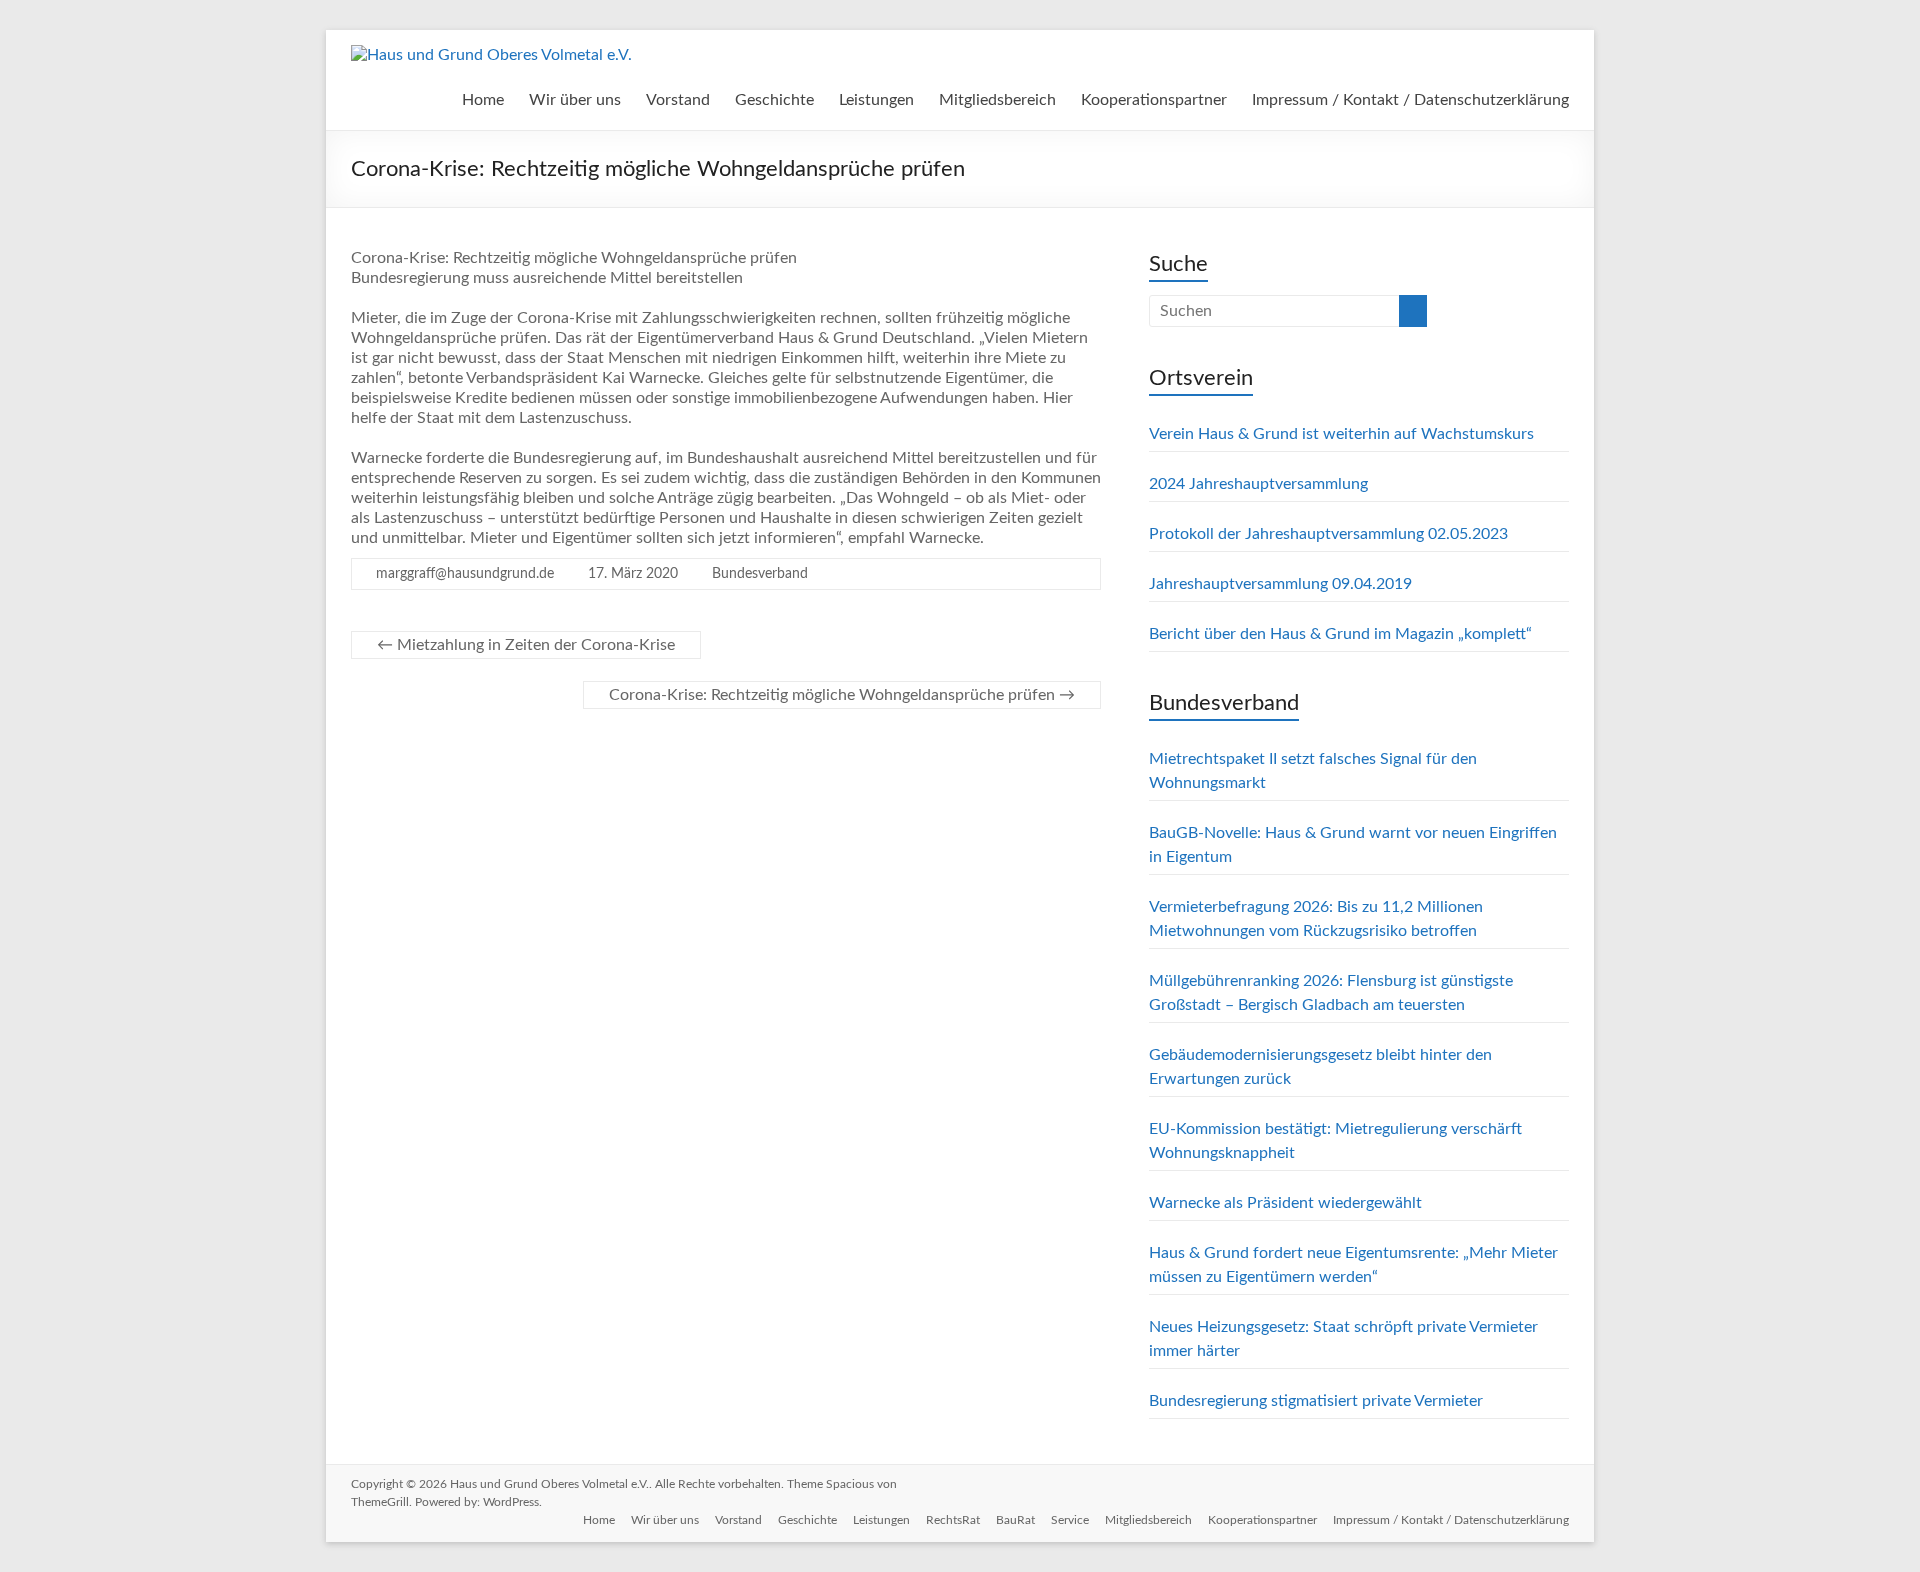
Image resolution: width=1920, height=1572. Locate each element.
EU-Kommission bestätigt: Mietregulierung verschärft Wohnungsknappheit (1335, 1141)
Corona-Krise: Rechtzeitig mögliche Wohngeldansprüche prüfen (842, 695)
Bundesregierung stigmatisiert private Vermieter (1316, 1401)
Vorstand (678, 100)
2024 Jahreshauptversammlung (1258, 484)
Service (1070, 1520)
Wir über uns (575, 100)
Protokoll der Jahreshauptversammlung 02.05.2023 (1328, 534)
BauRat (1015, 1520)
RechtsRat (953, 1520)
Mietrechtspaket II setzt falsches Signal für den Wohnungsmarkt (1313, 771)
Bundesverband (760, 574)
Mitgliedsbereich (997, 100)
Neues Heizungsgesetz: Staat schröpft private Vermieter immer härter (1343, 1339)
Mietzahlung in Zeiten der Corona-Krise (526, 645)
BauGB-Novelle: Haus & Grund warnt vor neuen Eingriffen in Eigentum (1353, 845)
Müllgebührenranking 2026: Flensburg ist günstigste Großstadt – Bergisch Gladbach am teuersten (1331, 993)
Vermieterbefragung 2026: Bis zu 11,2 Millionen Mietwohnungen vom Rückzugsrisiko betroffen (1316, 919)
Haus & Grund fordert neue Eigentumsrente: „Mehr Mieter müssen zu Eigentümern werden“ (1353, 1265)
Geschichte (774, 100)
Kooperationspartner (1154, 100)
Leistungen (876, 100)
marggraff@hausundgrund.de (465, 574)
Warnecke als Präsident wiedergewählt (1285, 1203)
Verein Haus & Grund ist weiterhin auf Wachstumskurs (1341, 434)
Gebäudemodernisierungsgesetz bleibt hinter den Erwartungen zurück (1320, 1067)
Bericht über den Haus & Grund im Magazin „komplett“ (1340, 634)
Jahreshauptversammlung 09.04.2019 (1280, 584)
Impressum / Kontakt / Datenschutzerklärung (1410, 100)
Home (483, 100)
